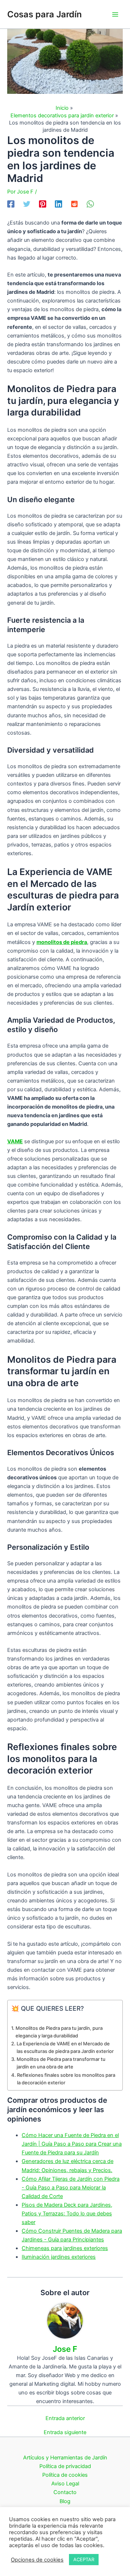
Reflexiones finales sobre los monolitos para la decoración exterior (66, 2079)
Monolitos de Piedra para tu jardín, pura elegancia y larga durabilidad (59, 2032)
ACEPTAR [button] (84, 2559)
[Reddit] (74, 204)
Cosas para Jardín (44, 14)
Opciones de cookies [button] (37, 2560)
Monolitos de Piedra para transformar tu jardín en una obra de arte (61, 2063)
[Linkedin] (58, 204)
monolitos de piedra (62, 942)
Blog (65, 2501)
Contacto (65, 2492)
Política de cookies (65, 2475)
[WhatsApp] (90, 204)
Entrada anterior (65, 2418)
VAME (15, 1141)
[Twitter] (27, 204)
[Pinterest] (43, 204)
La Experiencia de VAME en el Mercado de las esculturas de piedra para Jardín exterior (65, 2047)
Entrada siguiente (65, 2433)
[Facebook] (11, 204)
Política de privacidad (65, 2466)
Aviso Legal (65, 2484)
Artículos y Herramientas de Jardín (65, 2458)
